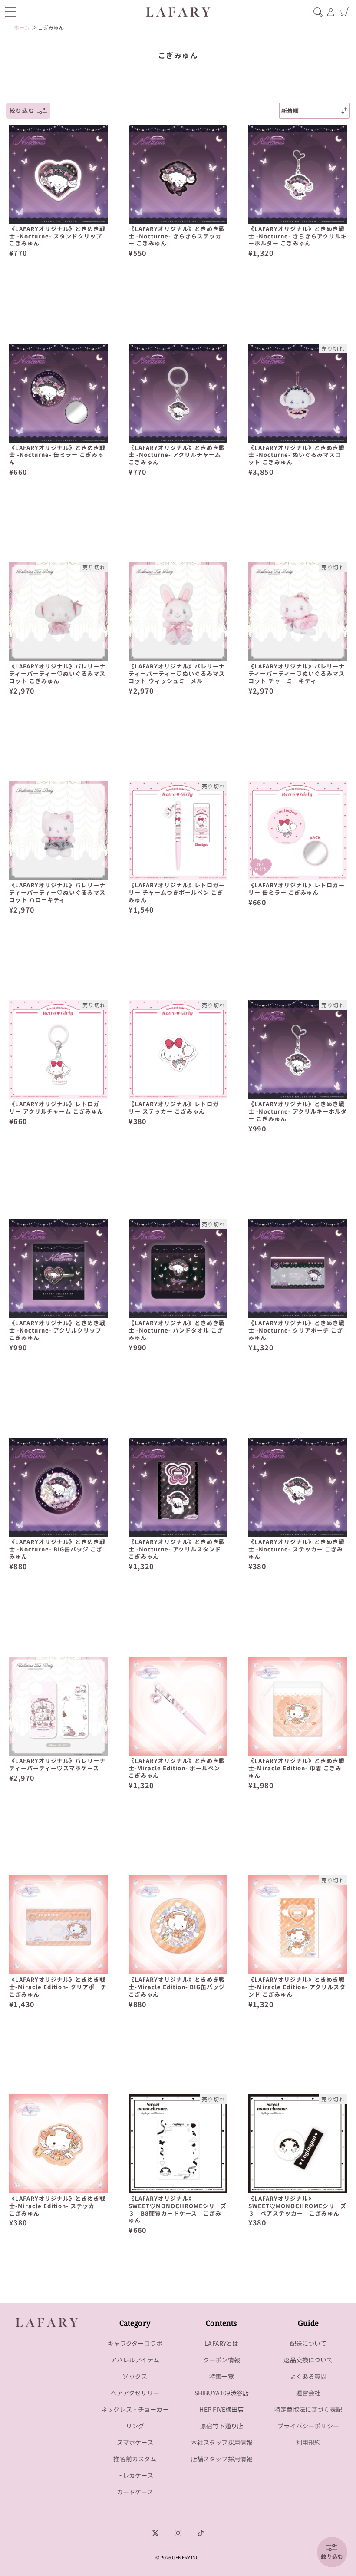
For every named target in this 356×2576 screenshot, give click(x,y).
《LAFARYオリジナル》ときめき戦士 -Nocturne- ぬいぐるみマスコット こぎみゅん (297, 455)
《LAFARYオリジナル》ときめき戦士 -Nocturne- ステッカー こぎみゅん (297, 1549)
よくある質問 (308, 2376)
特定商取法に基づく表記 (308, 2409)
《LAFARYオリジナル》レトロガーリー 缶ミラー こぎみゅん (297, 889)
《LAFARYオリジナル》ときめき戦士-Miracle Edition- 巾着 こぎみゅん (297, 1768)
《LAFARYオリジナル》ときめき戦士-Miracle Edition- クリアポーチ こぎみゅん (58, 1987)
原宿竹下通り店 (222, 2426)
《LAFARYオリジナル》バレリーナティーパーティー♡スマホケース (57, 1765)
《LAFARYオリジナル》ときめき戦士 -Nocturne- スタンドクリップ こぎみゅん (57, 236)
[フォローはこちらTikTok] (201, 2533)
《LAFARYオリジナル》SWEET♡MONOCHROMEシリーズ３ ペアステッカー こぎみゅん (297, 2206)
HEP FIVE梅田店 (221, 2409)
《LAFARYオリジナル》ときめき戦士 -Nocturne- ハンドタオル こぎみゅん (177, 1331)
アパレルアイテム (135, 2360)
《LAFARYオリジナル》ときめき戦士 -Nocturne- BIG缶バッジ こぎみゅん (57, 1549)
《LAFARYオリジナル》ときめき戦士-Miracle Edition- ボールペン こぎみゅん (177, 1768)
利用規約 (308, 2442)
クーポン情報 (222, 2360)
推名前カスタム (135, 2459)
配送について (308, 2343)
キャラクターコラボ (135, 2343)
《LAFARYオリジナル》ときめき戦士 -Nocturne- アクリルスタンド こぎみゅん (177, 1549)
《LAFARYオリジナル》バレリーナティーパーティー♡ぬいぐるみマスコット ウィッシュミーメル (177, 674)
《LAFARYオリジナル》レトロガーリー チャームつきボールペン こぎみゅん (177, 893)
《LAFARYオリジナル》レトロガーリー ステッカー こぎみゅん (177, 1108)
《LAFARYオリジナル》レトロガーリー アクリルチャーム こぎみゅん (57, 1108)
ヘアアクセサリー (135, 2393)
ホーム (22, 27)
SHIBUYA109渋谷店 (222, 2393)
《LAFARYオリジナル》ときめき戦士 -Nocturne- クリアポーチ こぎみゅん (297, 1331)
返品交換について (308, 2360)
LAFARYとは (221, 2343)
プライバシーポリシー (308, 2426)
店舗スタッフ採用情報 (222, 2459)
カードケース (135, 2492)
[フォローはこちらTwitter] (155, 2533)
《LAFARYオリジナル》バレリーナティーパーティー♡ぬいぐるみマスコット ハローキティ (57, 893)
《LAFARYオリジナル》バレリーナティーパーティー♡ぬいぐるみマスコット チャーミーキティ (297, 674)
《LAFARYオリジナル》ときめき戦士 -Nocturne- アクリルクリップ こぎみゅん (57, 1331)
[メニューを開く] (10, 12)
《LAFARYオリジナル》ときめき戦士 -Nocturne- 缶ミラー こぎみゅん (57, 455)
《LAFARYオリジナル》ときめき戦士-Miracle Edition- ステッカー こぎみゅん (57, 2206)
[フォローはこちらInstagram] (178, 2533)
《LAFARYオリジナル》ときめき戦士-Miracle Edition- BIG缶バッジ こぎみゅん (177, 1987)
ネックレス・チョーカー (135, 2409)
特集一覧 (222, 2376)
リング (135, 2426)
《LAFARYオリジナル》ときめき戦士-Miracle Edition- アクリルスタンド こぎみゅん (297, 1987)
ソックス (135, 2376)
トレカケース (135, 2475)
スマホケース (135, 2442)
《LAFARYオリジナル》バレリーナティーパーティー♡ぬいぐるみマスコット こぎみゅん (57, 674)
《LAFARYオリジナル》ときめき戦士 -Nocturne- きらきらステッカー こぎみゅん (177, 236)
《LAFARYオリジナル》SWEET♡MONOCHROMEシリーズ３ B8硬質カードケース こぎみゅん (178, 2210)
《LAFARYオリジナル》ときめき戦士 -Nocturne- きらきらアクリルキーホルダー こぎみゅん (298, 236)
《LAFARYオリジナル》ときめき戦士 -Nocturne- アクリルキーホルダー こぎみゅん (298, 1112)
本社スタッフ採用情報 (222, 2442)
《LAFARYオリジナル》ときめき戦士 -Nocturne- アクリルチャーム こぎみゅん (177, 455)
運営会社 (308, 2393)
